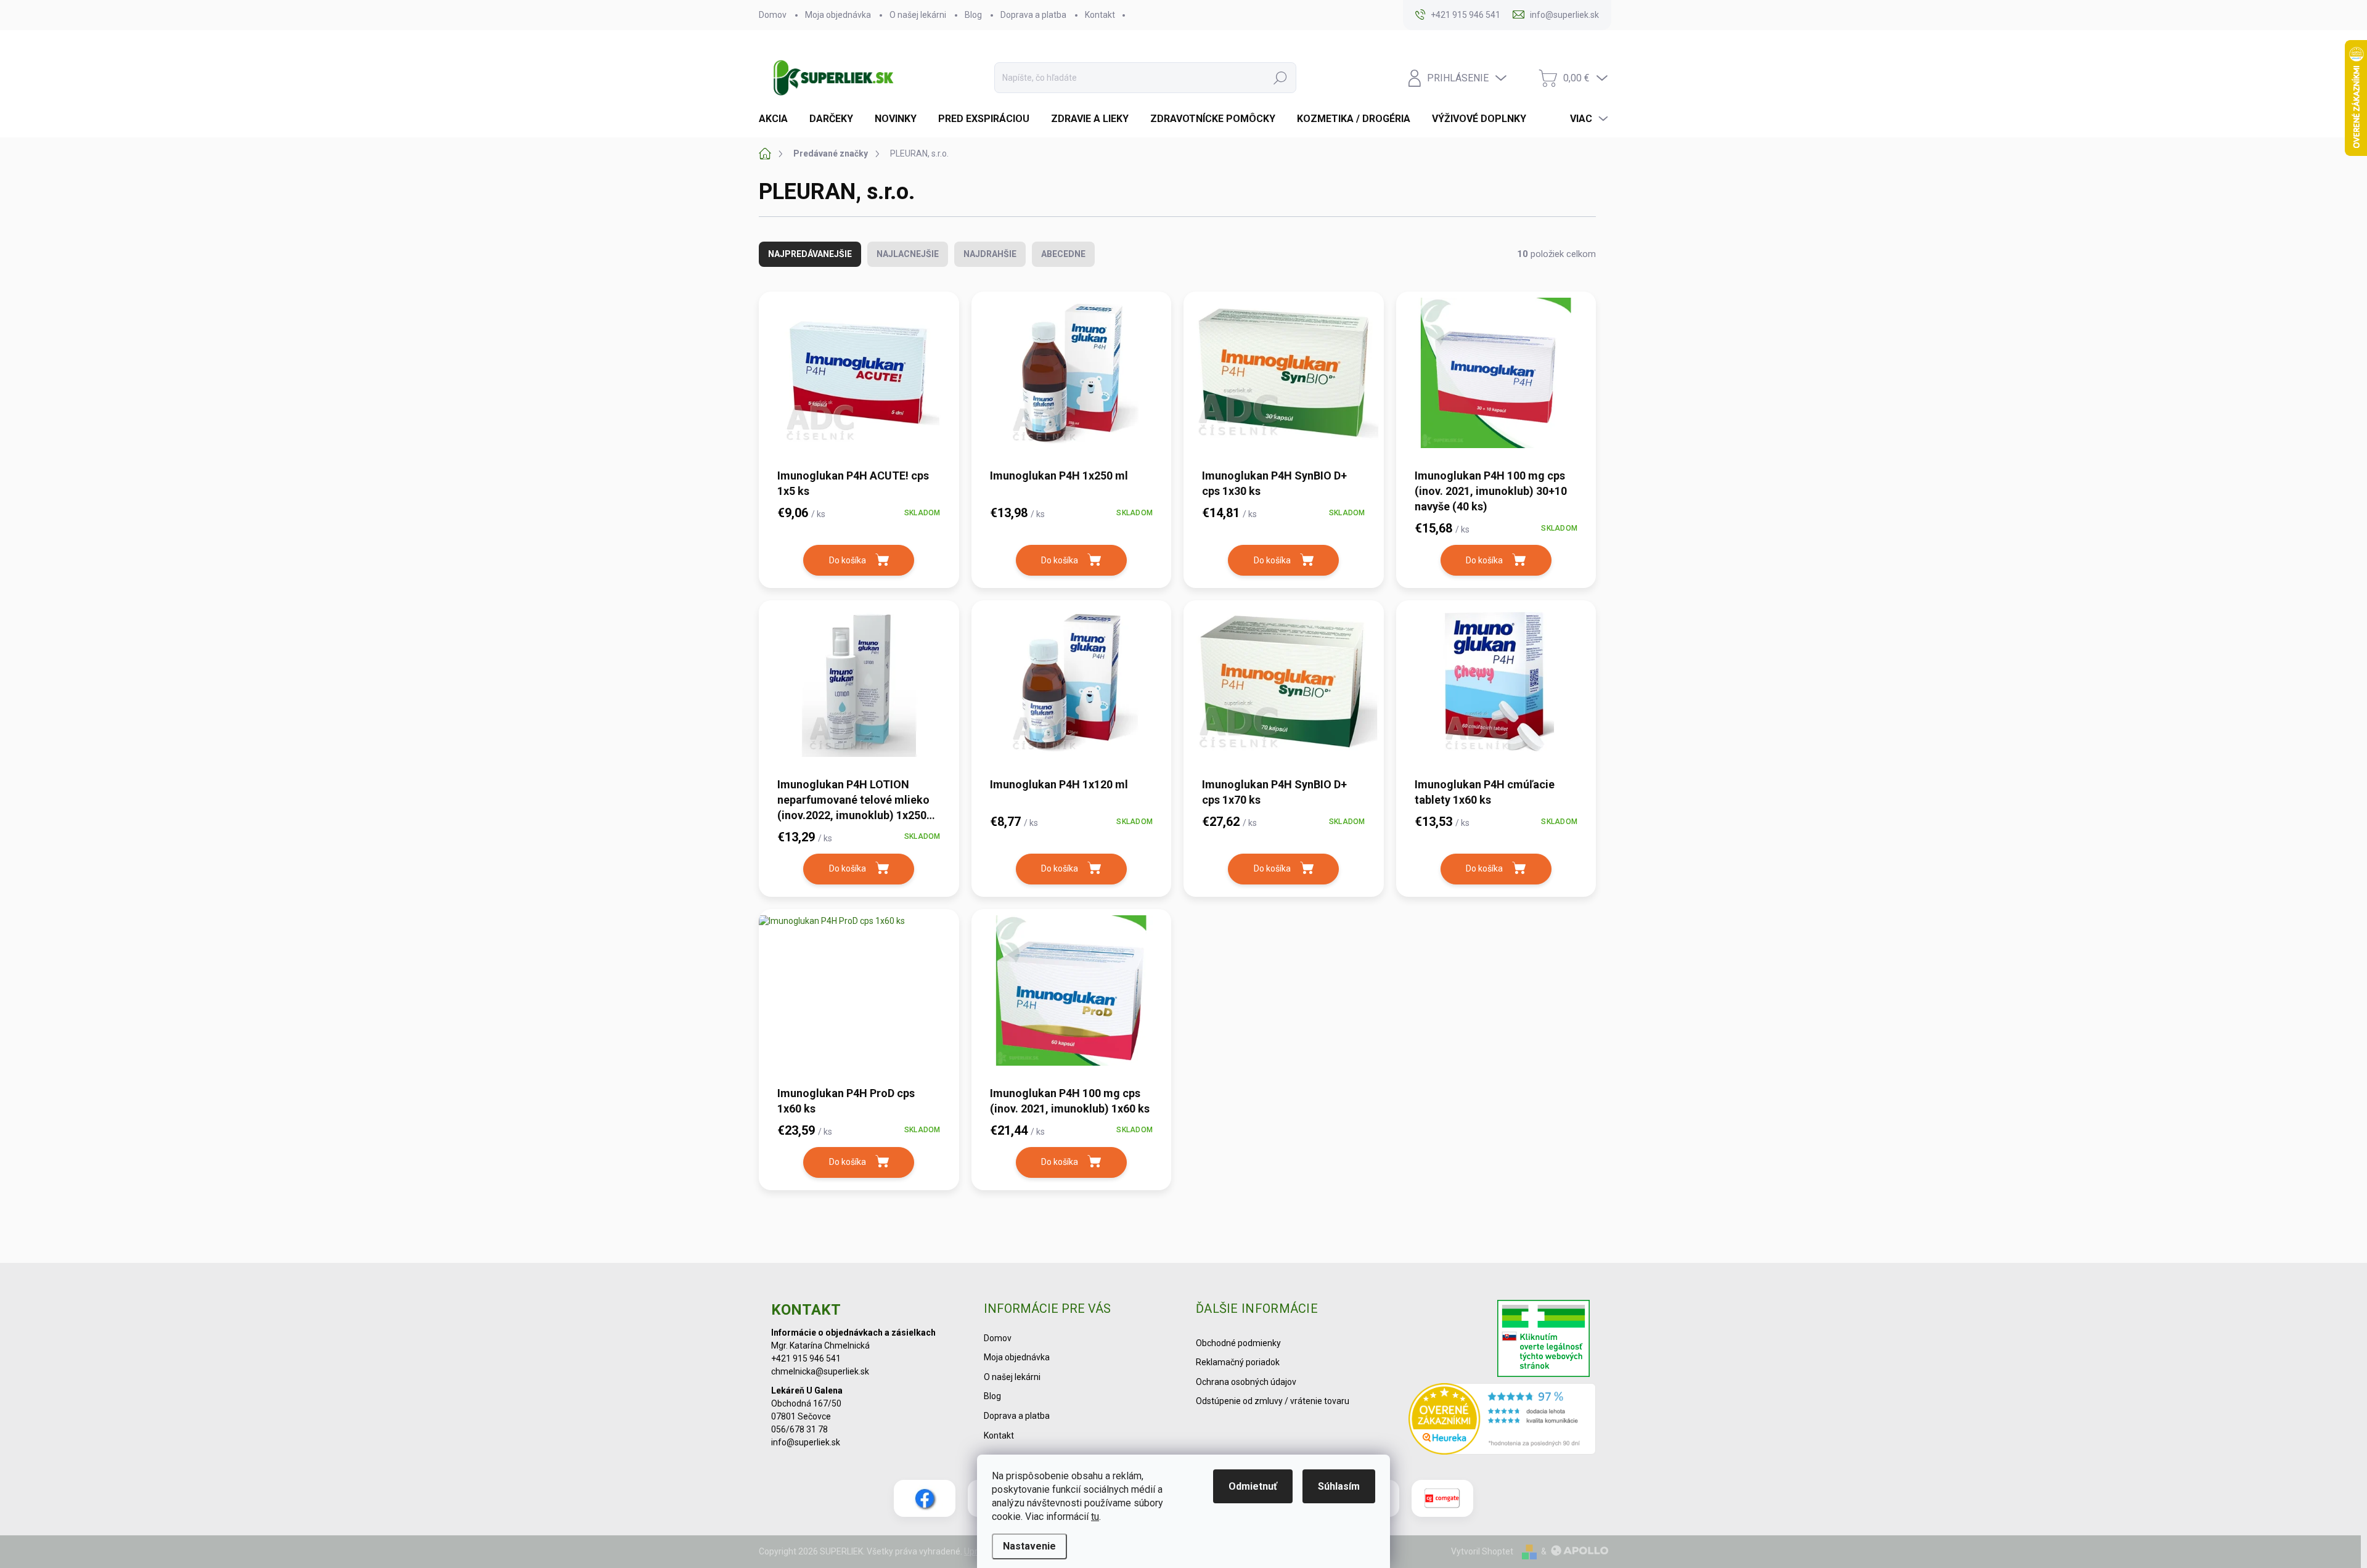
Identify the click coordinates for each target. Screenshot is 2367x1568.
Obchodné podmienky (1238, 1343)
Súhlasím (1339, 1486)
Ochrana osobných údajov (1246, 1382)
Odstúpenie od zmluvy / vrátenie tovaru (1273, 1401)
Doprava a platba (1033, 15)
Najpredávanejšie (810, 254)
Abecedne (1063, 254)
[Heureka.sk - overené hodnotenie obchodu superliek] (1502, 1419)
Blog (973, 15)
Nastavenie (1029, 1546)
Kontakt (1100, 15)
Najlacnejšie (908, 254)
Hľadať (1280, 78)
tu (1095, 1517)
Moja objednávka (838, 15)
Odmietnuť (1253, 1486)
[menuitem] (778, 119)
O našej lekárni (918, 15)
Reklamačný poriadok (1238, 1362)
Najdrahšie (990, 254)
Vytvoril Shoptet (1482, 1551)
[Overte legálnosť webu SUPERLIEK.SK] (1543, 1340)
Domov (773, 15)
